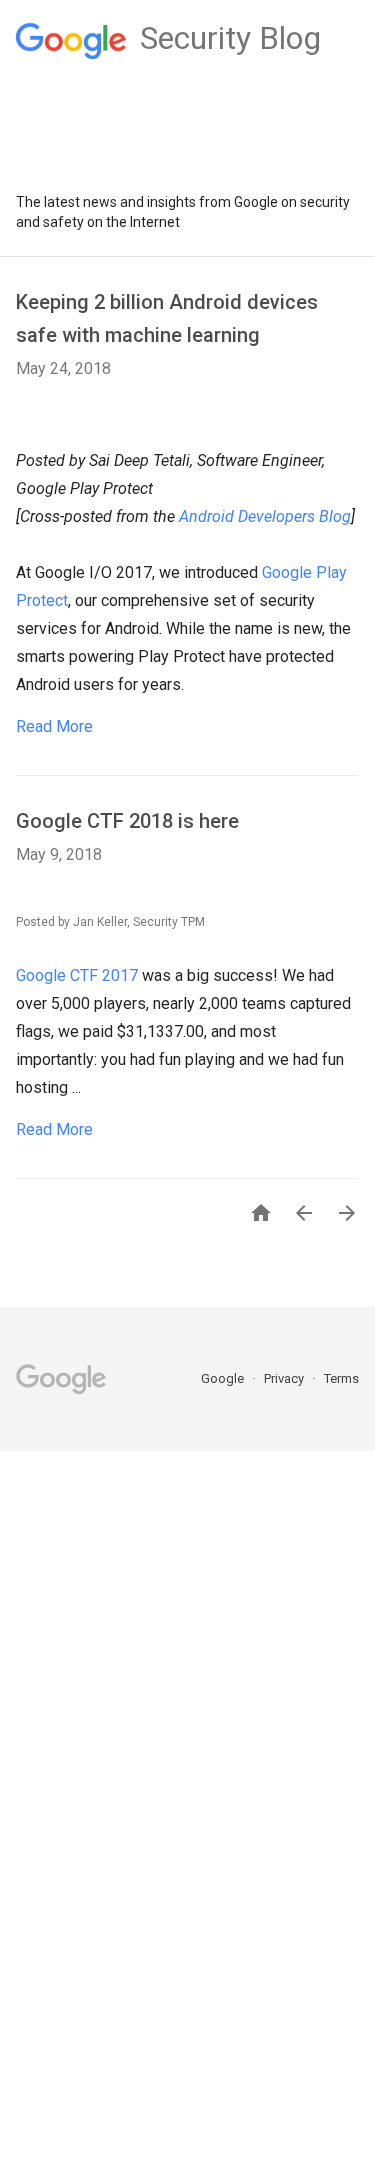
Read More (54, 726)
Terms (341, 1378)
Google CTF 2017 (77, 975)
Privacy (285, 1378)
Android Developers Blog (265, 516)
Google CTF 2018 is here (127, 821)
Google (224, 1378)
